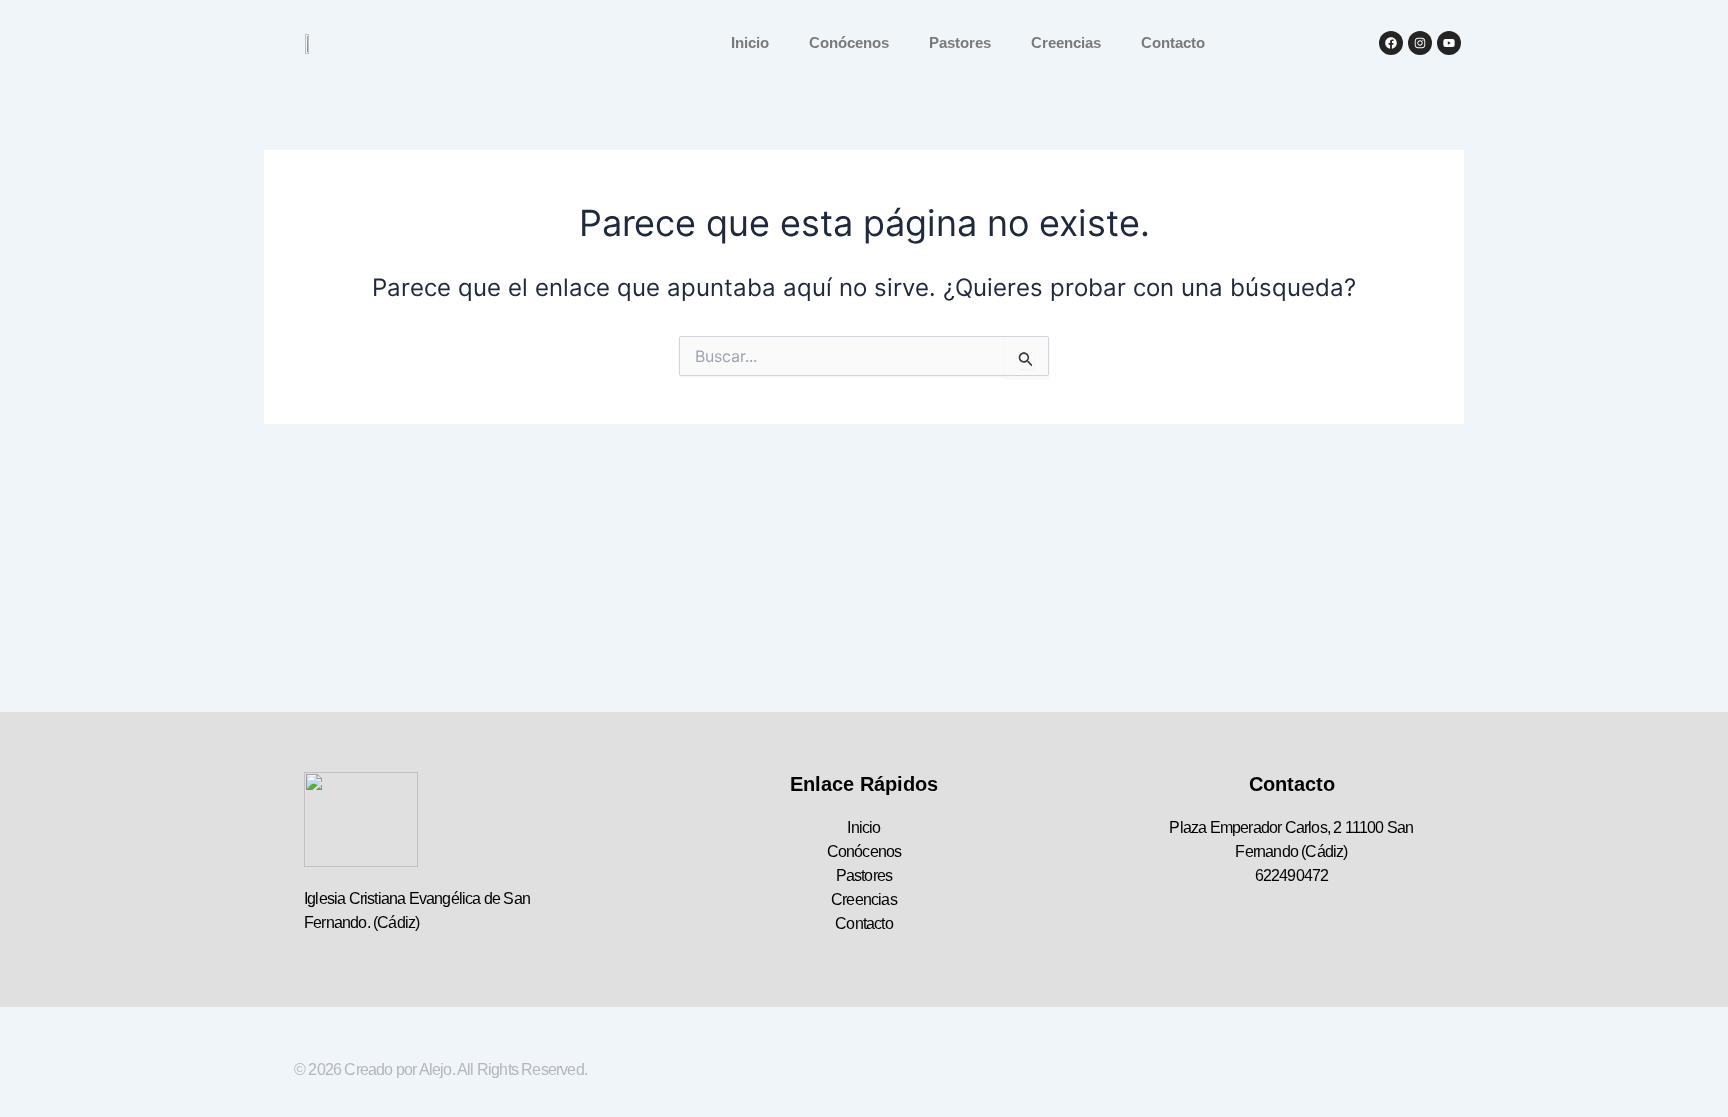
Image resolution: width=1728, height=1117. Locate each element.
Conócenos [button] (849, 42)
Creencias (1066, 42)
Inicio (750, 42)
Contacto (1173, 42)
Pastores (960, 42)
